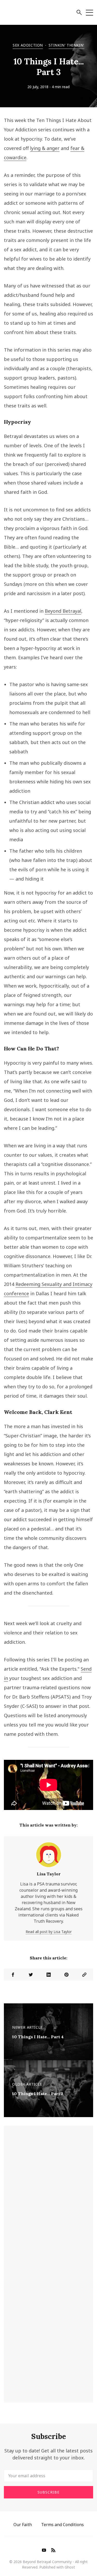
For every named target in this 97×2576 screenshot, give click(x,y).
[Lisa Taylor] (49, 1857)
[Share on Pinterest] (66, 1975)
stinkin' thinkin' (66, 45)
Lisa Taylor (49, 1874)
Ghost (70, 2567)
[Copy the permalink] (84, 1975)
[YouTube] (44, 2551)
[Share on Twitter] (31, 1975)
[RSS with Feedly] (53, 2551)
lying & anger (45, 148)
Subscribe (48, 2492)
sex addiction (28, 45)
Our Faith (23, 2525)
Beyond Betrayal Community (47, 2562)
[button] (79, 13)
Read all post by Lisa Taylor (49, 1932)
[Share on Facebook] (13, 1975)
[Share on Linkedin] (48, 1975)
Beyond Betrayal (63, 611)
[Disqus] (48, 2196)
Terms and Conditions (62, 2525)
